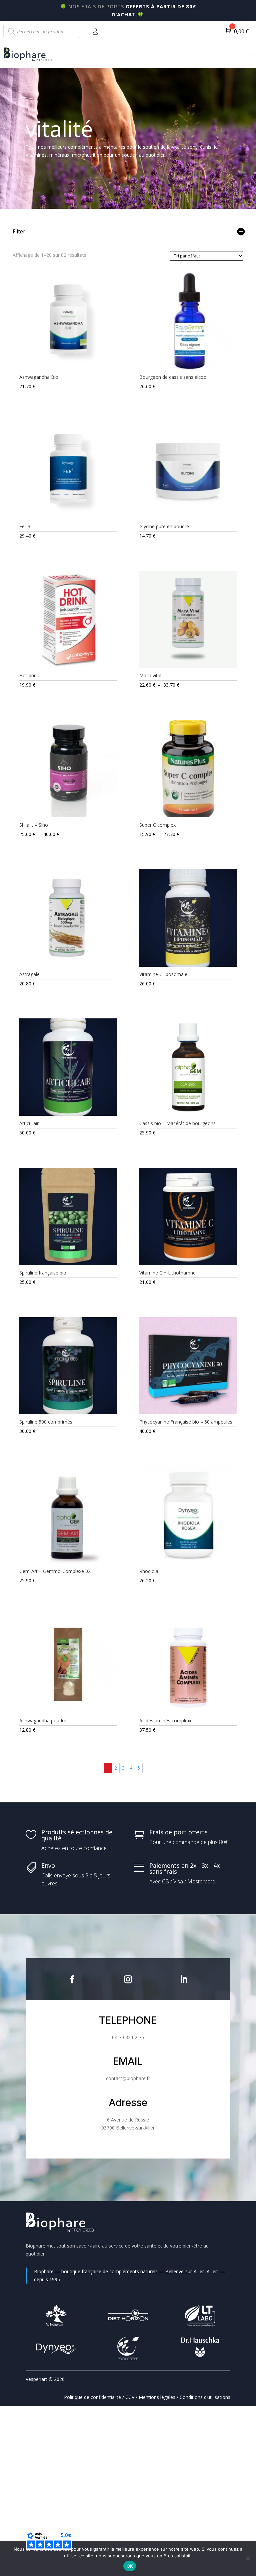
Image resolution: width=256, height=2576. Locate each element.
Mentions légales (157, 2397)
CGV (130, 2397)
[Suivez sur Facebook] (72, 1979)
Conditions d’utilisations (205, 2397)
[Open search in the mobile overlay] (42, 31)
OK (130, 2566)
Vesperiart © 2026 (45, 2379)
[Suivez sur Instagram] (128, 1979)
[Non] (248, 2558)
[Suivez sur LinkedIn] (184, 1979)
